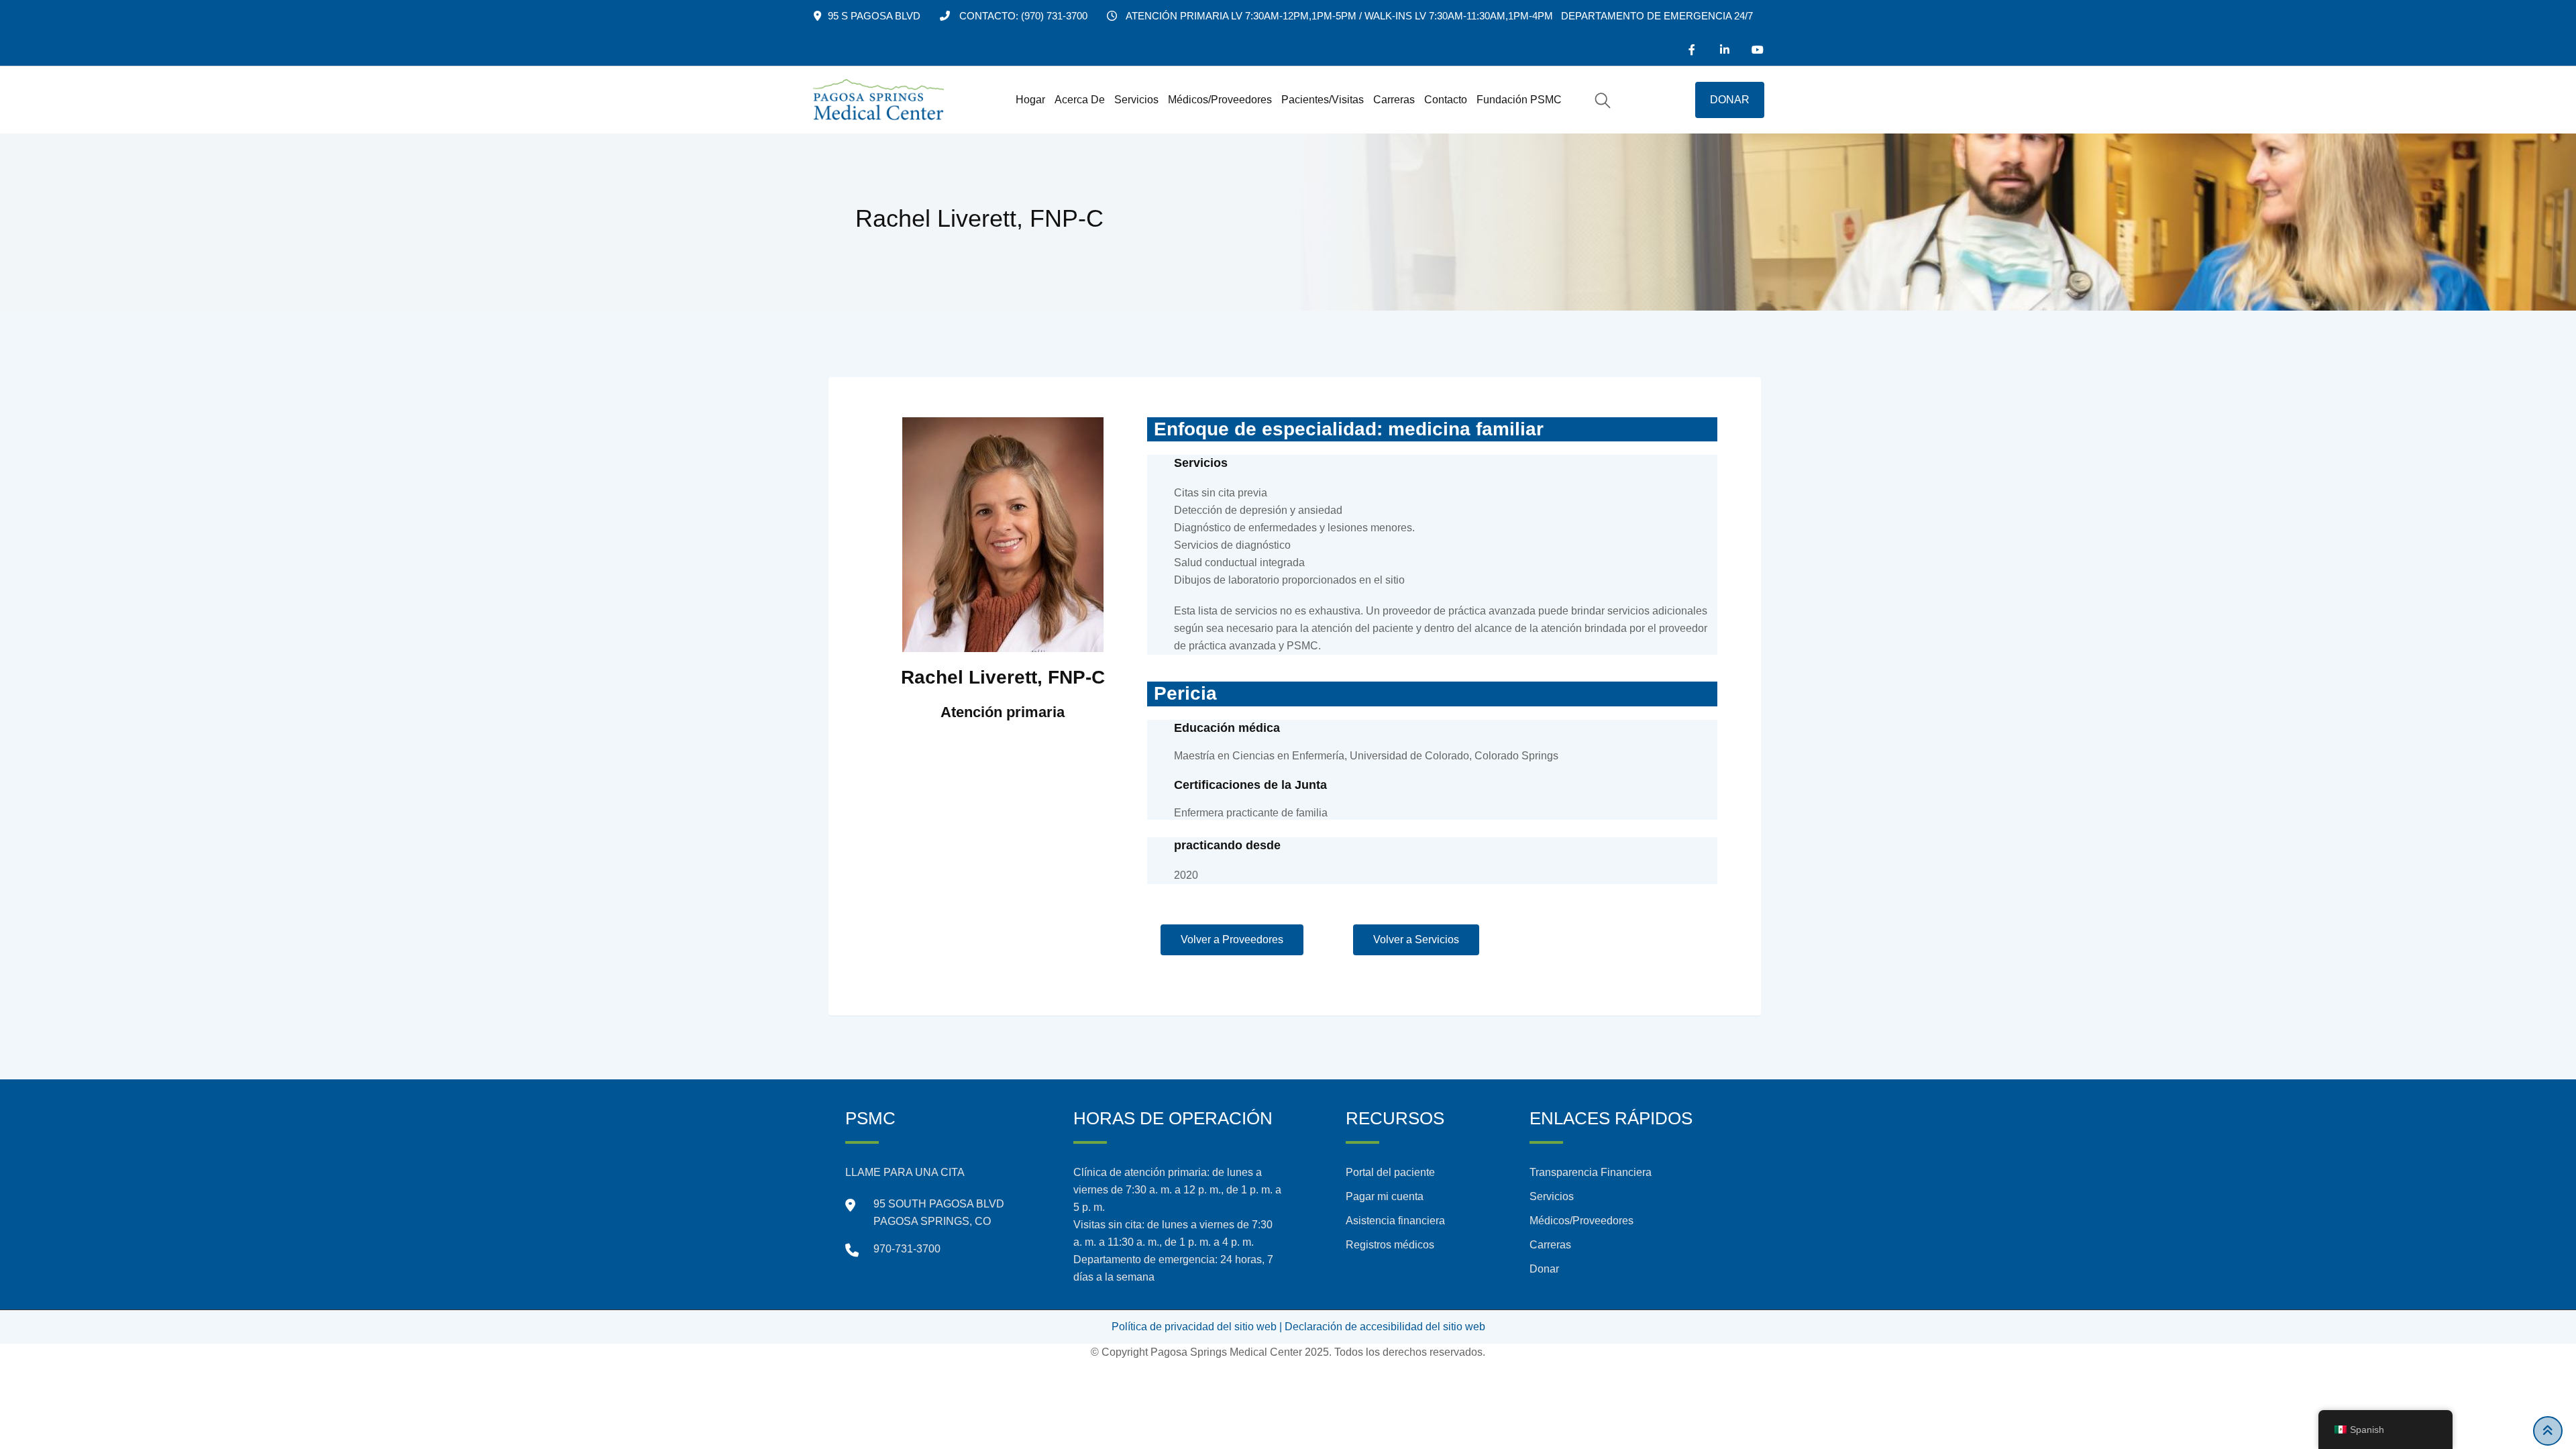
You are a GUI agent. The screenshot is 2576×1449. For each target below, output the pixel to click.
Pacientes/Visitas (1323, 100)
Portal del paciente (1390, 1172)
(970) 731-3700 (1054, 16)
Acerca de (1080, 100)
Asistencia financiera (1395, 1221)
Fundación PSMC (1519, 100)
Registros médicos (1390, 1245)
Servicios (1136, 100)
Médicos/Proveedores (1220, 100)
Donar (1544, 1269)
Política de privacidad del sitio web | (1197, 1327)
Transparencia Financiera (1591, 1172)
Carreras (1394, 100)
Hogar (1030, 100)
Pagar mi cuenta (1385, 1196)
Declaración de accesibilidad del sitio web (1385, 1327)
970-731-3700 (907, 1249)
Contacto (1446, 100)
